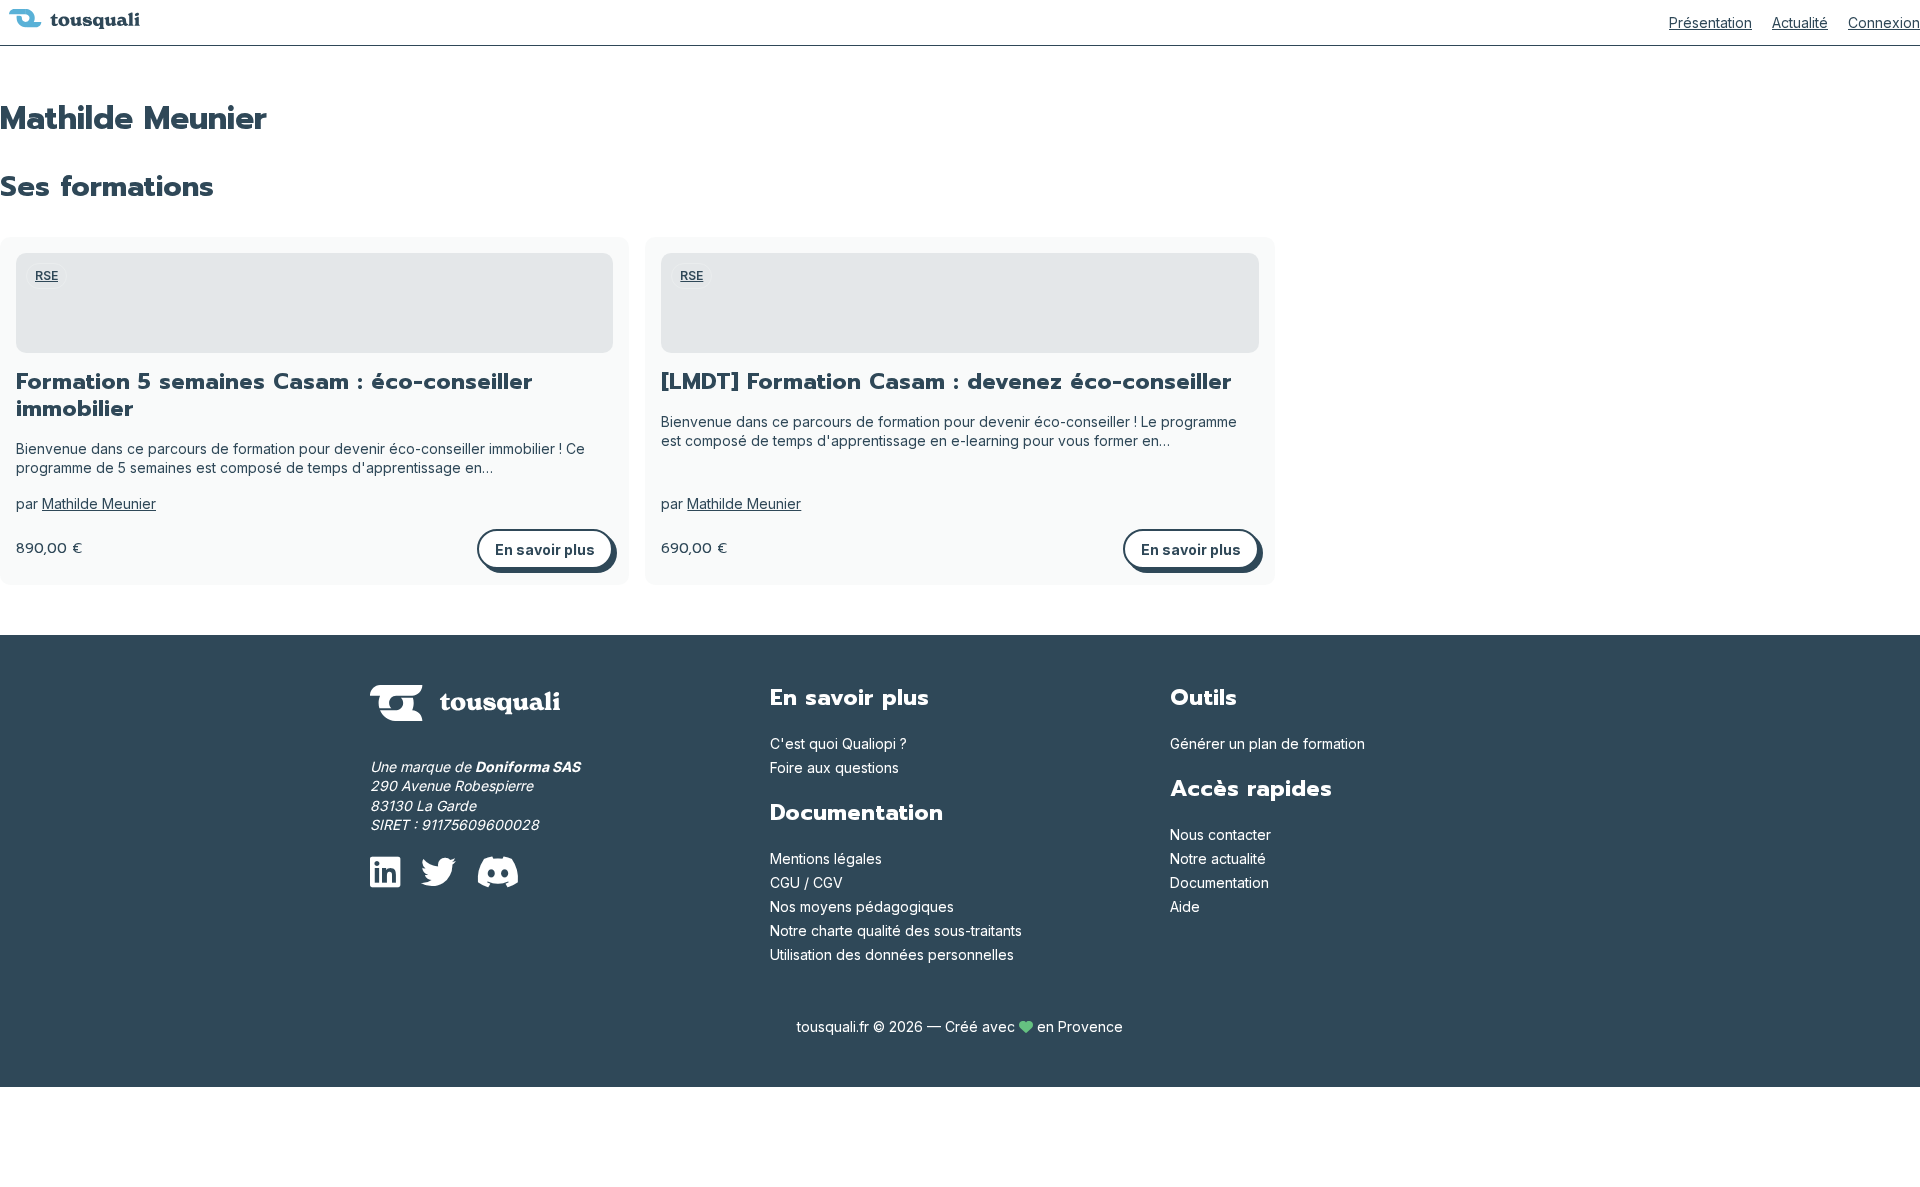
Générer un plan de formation (1267, 743)
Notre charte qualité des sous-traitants (896, 930)
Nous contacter (1220, 834)
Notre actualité (1218, 858)
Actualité (1800, 22)
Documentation (1219, 882)
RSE (46, 275)
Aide (1185, 906)
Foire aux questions (834, 767)
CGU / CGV (806, 882)
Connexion (1884, 22)
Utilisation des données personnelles (892, 954)
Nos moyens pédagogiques (862, 906)
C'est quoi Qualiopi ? (838, 743)
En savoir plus (545, 549)
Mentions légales (826, 858)
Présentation (1710, 22)
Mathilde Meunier (99, 503)
